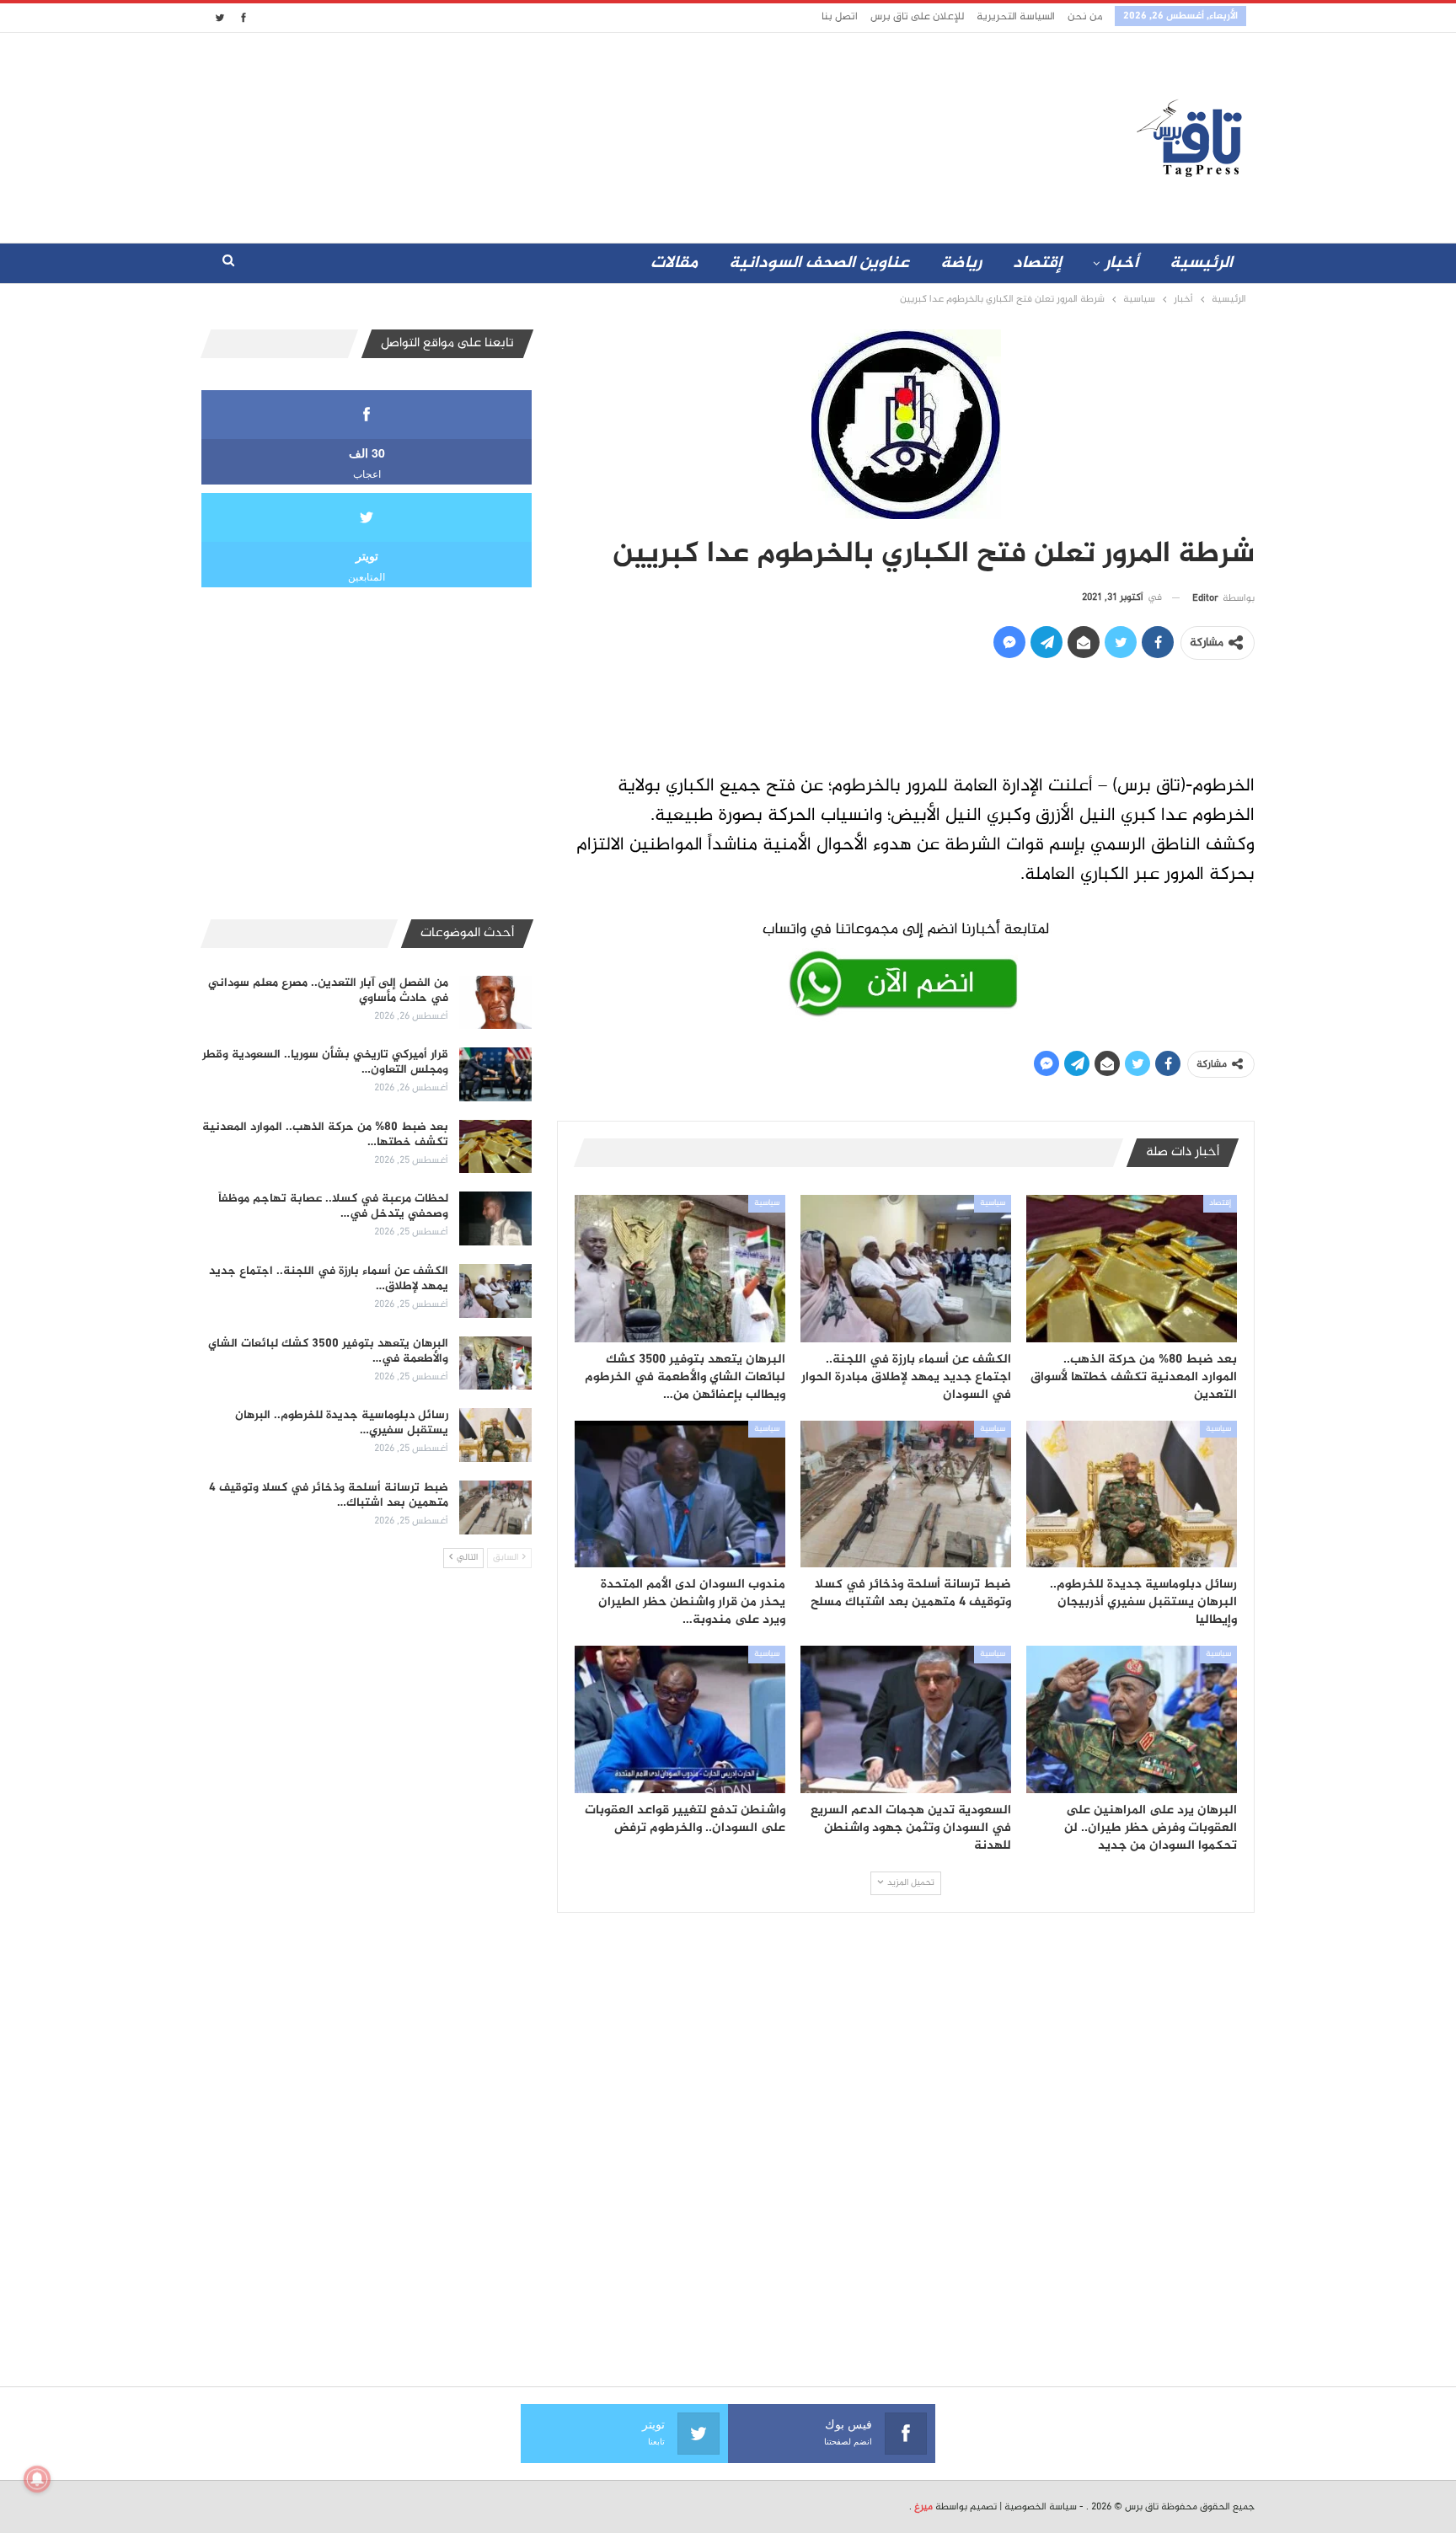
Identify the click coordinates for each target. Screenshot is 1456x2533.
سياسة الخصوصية (1041, 2507)
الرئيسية (1201, 263)
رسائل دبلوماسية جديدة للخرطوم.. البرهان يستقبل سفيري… (342, 1423)
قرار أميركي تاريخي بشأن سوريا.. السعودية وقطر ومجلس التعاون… (325, 1062)
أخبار (1121, 263)
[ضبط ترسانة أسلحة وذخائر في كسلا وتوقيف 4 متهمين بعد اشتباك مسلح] (906, 1494)
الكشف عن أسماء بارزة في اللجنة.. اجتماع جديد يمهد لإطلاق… (329, 1279)
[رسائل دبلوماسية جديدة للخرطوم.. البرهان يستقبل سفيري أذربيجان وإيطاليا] (1132, 1494)
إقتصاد (1037, 263)
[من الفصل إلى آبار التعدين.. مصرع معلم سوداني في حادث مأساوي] (495, 1003)
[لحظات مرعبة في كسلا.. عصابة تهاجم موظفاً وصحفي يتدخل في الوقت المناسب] (495, 1218)
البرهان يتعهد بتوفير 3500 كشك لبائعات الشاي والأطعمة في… (328, 1351)
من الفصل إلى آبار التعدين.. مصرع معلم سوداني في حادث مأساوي (328, 991)
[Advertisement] (579, 134)
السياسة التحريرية (1016, 17)
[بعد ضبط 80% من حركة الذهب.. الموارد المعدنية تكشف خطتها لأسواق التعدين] (1132, 1269)
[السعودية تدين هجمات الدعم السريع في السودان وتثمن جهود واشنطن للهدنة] (906, 1719)
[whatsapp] (906, 966)
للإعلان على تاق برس (917, 17)
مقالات (674, 263)
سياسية (993, 1203)
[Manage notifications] (37, 2479)
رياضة (961, 263)
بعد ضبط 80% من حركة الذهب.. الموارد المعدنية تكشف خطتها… (325, 1135)
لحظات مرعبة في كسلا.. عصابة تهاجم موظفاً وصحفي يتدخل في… (333, 1206)
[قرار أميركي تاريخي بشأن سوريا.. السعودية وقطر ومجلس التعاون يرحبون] (495, 1074)
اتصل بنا (840, 17)
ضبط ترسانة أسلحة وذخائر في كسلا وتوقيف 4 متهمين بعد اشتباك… (329, 1495)
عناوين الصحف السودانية (819, 263)
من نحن (1085, 17)
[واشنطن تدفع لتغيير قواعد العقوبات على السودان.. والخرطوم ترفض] (680, 1719)
